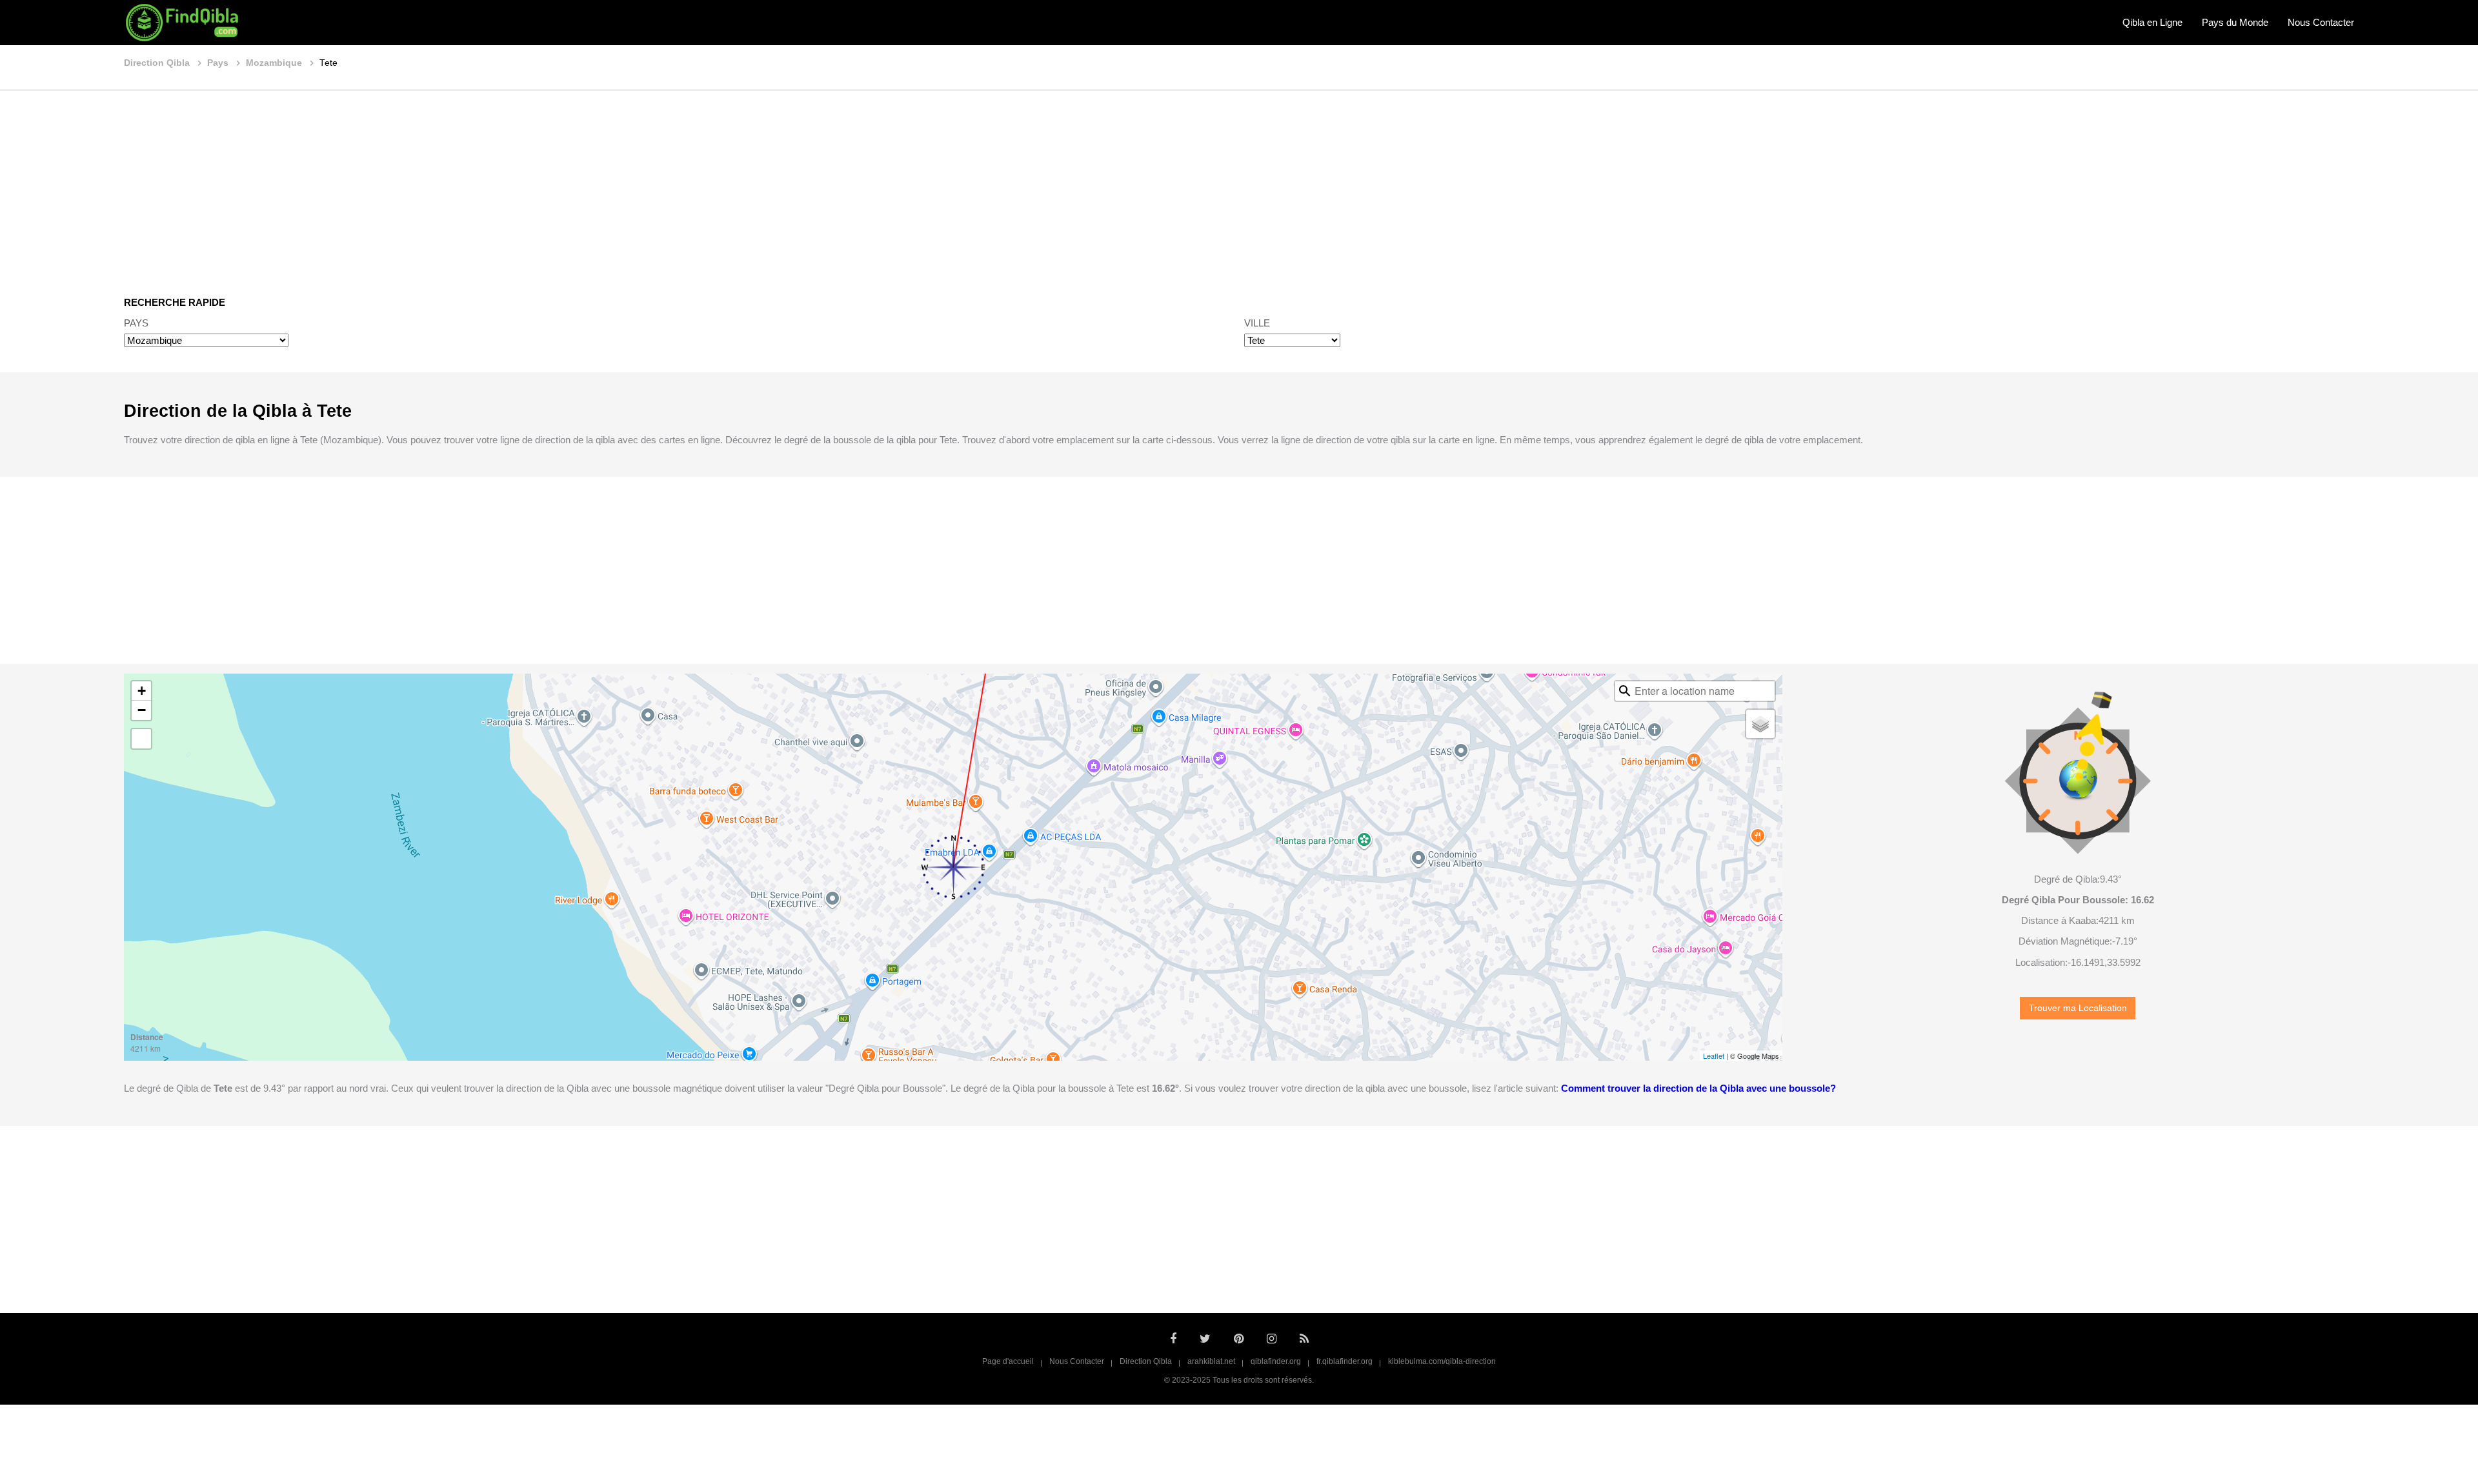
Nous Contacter (2321, 22)
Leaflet (1714, 1056)
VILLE (1257, 323)
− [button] (142, 710)
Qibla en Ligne (2152, 22)
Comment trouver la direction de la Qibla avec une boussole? (1698, 1088)
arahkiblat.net (1211, 1361)
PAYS (136, 323)
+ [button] (142, 691)
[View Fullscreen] (141, 739)
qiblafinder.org (1276, 1361)
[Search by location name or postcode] (1625, 691)
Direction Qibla (1146, 1361)
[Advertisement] (1239, 184)
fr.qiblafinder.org (1345, 1361)
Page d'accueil (1008, 1361)
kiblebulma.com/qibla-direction (1442, 1361)
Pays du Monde (2235, 22)
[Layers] (1760, 724)
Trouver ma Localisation (2078, 1008)
